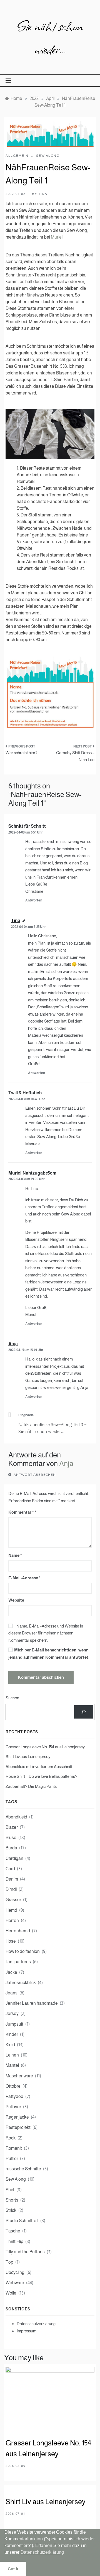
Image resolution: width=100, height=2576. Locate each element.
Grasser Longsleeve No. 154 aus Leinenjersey (45, 1747)
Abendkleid (16, 1817)
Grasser (13, 1900)
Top (9, 2262)
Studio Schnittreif (22, 2221)
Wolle (11, 2293)
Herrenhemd (18, 1931)
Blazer (12, 1827)
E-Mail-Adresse (24, 1578)
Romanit (14, 2148)
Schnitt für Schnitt (27, 826)
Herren (12, 1921)
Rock (11, 2138)
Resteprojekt (18, 2127)
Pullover (13, 2107)
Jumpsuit (14, 2024)
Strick (11, 2210)
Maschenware (19, 2076)
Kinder (12, 2034)
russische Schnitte (23, 2169)
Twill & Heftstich (25, 1093)
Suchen (12, 1698)
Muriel (57, 237)
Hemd (11, 1910)
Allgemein (17, 156)
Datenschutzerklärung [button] (42, 2552)
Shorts (12, 2200)
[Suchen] (84, 1712)
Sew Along (48, 156)
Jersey (12, 2014)
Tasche (13, 2231)
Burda (11, 1848)
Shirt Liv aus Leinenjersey (28, 1757)
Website (16, 1600)
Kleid (10, 2045)
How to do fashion (23, 1951)
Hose (11, 1941)
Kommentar (21, 1512)
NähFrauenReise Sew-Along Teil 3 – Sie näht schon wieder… (52, 1428)
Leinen (12, 2055)
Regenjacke (17, 2117)
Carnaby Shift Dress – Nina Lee (75, 756)
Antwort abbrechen (35, 1475)
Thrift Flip (14, 2242)
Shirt (10, 2190)
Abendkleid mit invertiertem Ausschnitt (39, 1767)
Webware (15, 2283)
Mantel (12, 2065)
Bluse (11, 1838)
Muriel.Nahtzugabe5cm (32, 1173)
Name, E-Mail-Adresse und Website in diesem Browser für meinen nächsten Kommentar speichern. (46, 1633)
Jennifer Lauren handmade (32, 2003)
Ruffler (12, 2159)
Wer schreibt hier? (22, 753)
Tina (43, 194)
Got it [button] (13, 2569)
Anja (13, 1344)
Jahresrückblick (21, 1983)
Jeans (12, 1993)
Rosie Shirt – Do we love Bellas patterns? (41, 1776)
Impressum (27, 2331)
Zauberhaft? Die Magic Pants (31, 1786)
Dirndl (11, 1889)
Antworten (34, 900)
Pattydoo (14, 2096)
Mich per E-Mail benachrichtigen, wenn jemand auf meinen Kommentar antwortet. (49, 1654)
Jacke (11, 1972)
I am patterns (18, 1962)
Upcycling (15, 2272)
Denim (12, 1879)
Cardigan (14, 1858)
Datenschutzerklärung (36, 2324)
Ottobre (13, 2086)
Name (15, 1555)
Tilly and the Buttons (25, 2252)
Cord (10, 1869)
